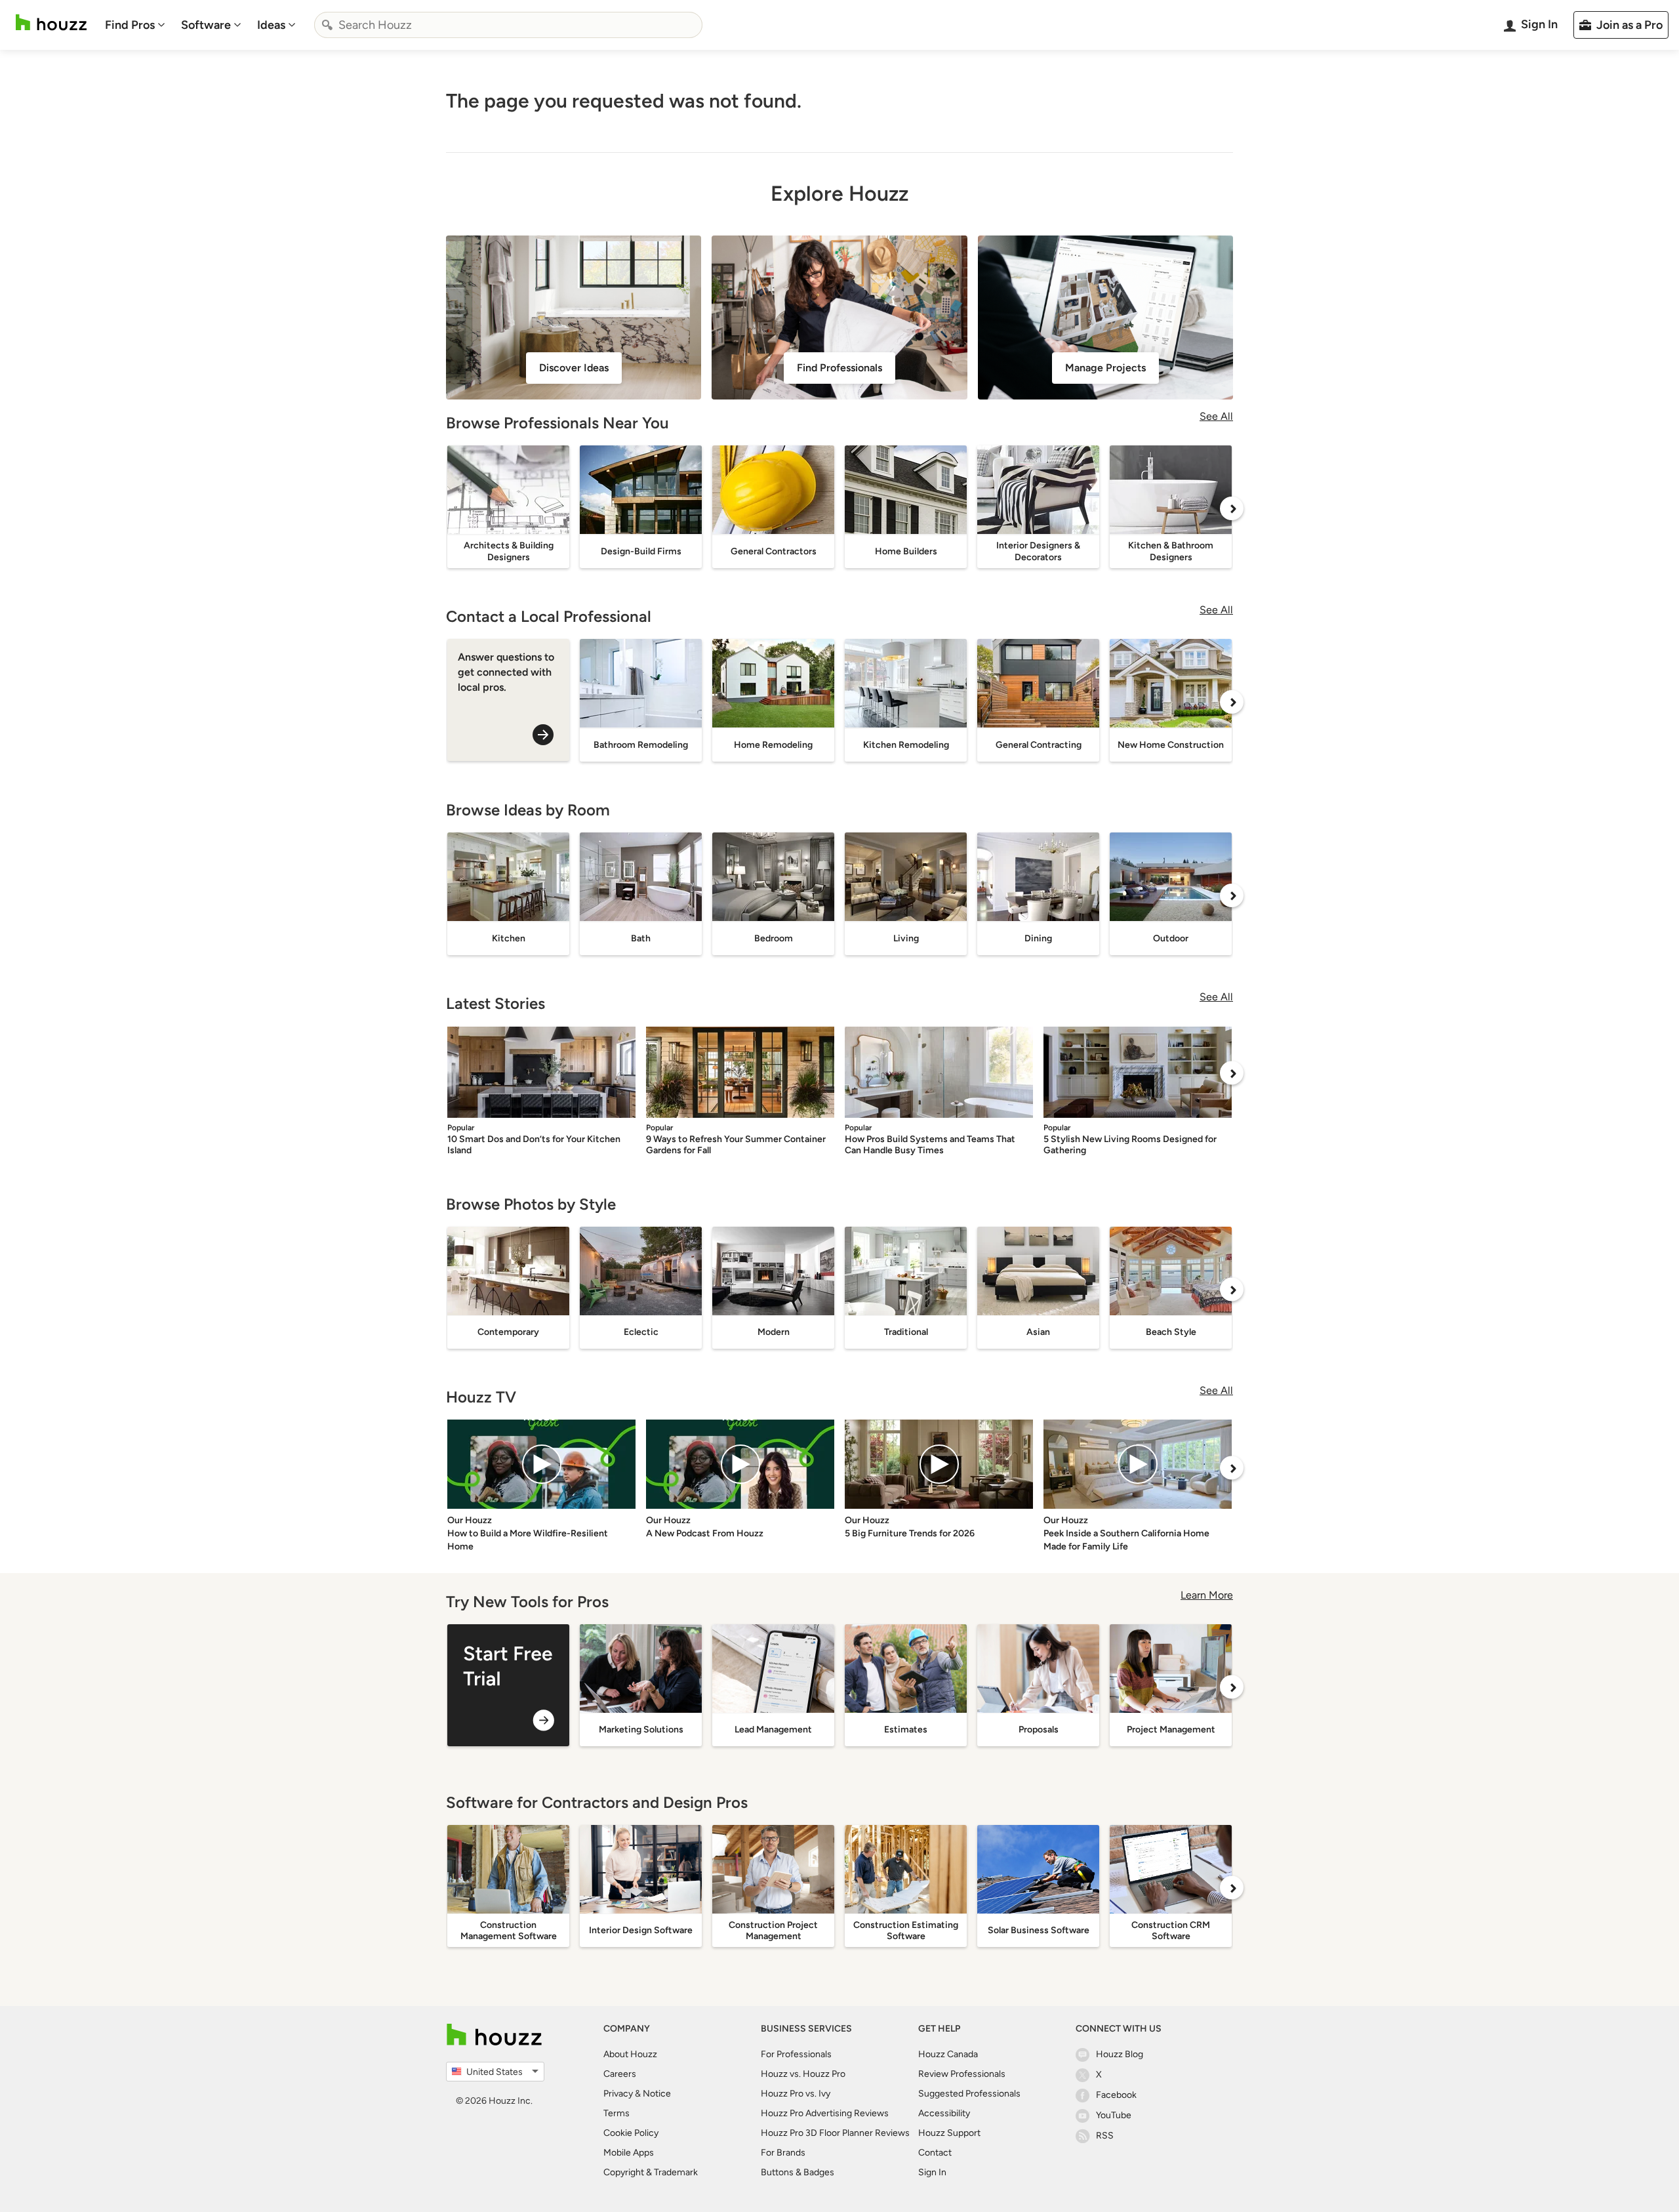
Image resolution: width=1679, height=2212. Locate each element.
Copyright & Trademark (651, 2172)
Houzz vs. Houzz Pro (803, 2074)
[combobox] (508, 25)
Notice (657, 2094)
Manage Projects (1105, 368)
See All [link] (1216, 416)
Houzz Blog (1120, 2054)
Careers (620, 2074)
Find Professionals (839, 368)
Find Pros (130, 25)
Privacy (618, 2094)
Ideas (271, 25)
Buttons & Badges (798, 2172)
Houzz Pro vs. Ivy (796, 2094)
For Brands (783, 2153)
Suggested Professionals (969, 2094)
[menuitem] (135, 25)
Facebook (1116, 2095)
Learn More (1207, 1595)
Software (206, 25)
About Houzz (630, 2054)
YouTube (1114, 2115)
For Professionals (796, 2054)
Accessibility (944, 2113)
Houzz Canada (948, 2054)
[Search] (327, 25)
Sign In (932, 2172)
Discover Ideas (574, 368)
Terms (617, 2113)
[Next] (1232, 508)
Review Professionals (962, 2074)
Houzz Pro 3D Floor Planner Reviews (835, 2133)
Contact (935, 2153)
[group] (508, 1685)
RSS (1105, 2136)
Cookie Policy (631, 2133)
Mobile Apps (629, 2153)
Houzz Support (949, 2133)
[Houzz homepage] (51, 23)
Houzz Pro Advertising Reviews (825, 2113)
